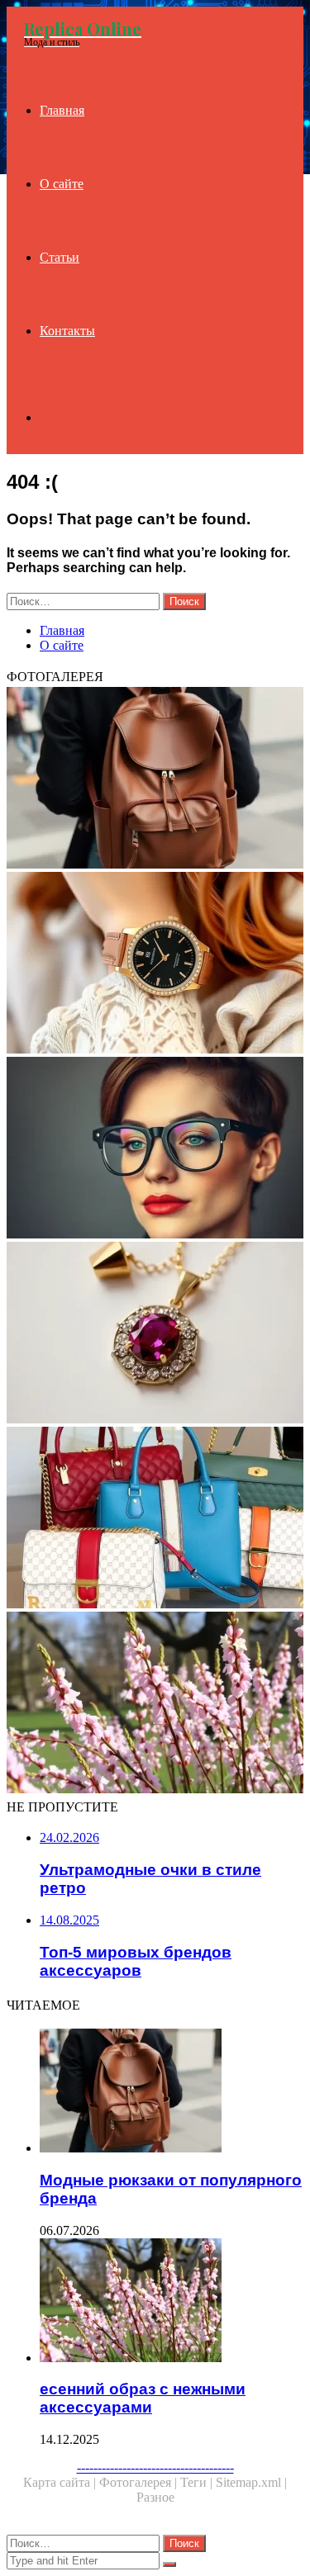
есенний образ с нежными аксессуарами (143, 2398)
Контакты (67, 331)
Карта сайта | (61, 2482)
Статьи (60, 257)
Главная (62, 110)
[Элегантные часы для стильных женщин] (155, 964)
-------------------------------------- (155, 2467)
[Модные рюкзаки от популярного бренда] (155, 779)
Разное (155, 2497)
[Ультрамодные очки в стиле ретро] (155, 1149)
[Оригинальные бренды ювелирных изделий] (155, 1334)
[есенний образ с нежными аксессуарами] (155, 1704)
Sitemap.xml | (251, 2482)
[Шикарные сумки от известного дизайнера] (155, 1519)
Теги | (198, 2482)
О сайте (62, 184)
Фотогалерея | (140, 2482)
